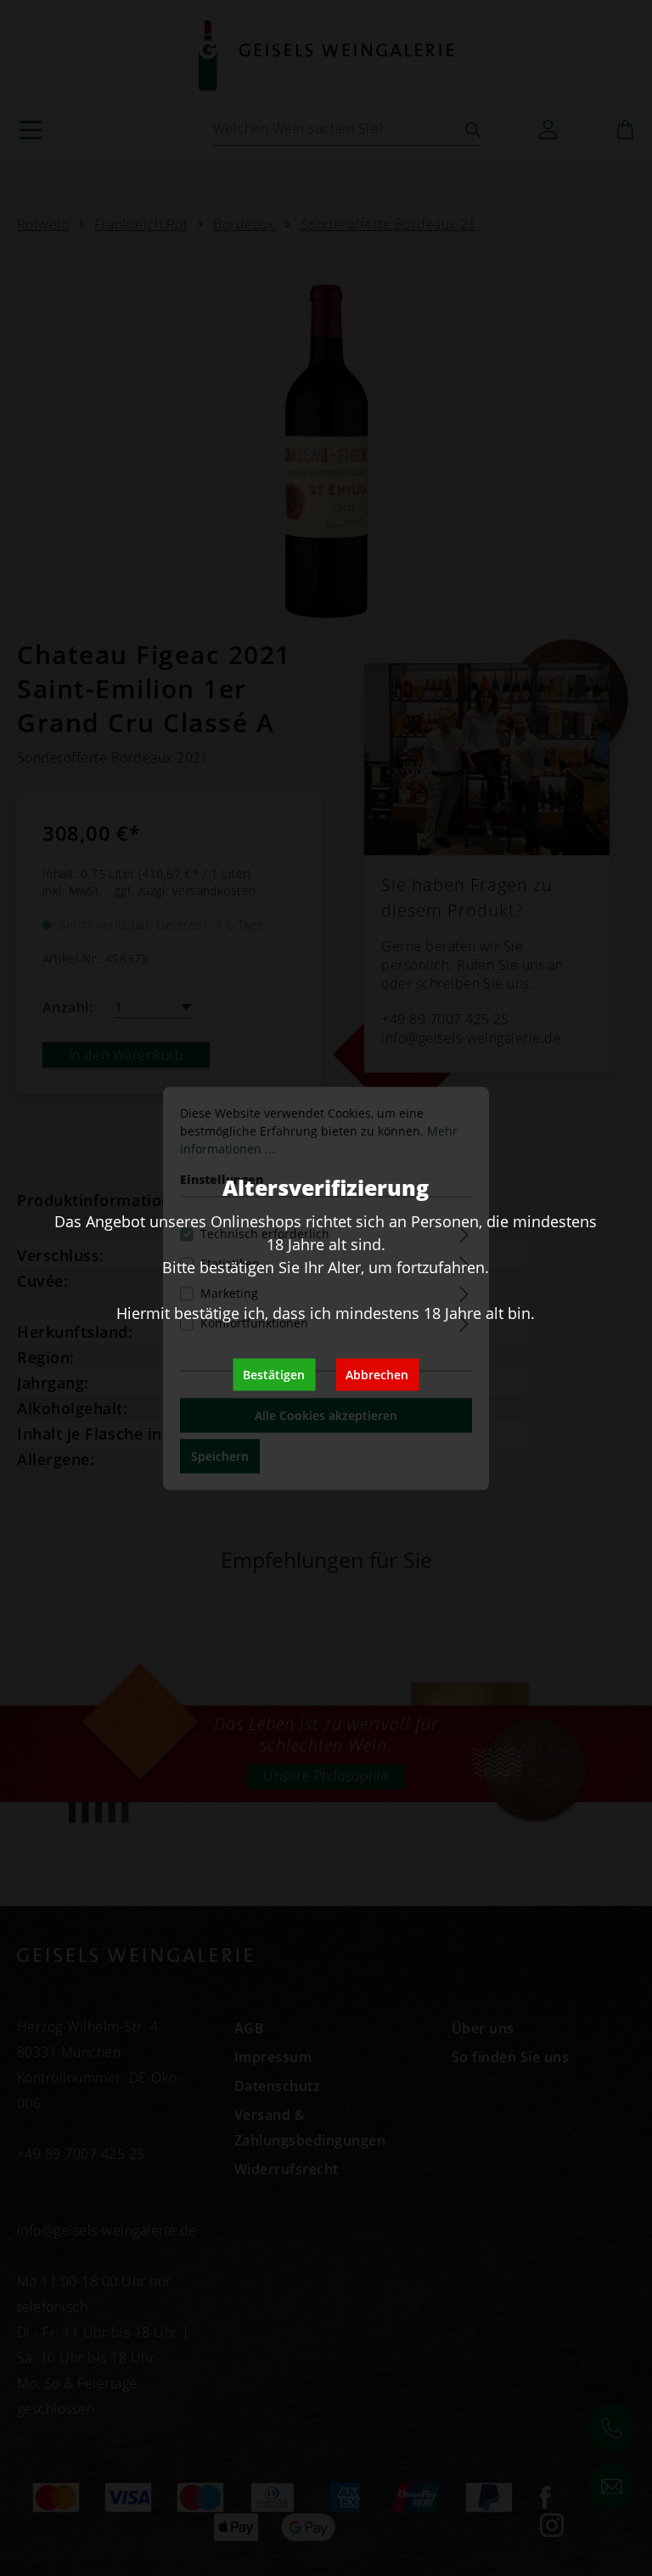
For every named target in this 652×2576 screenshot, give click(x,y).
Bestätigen (274, 1374)
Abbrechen (377, 1374)
